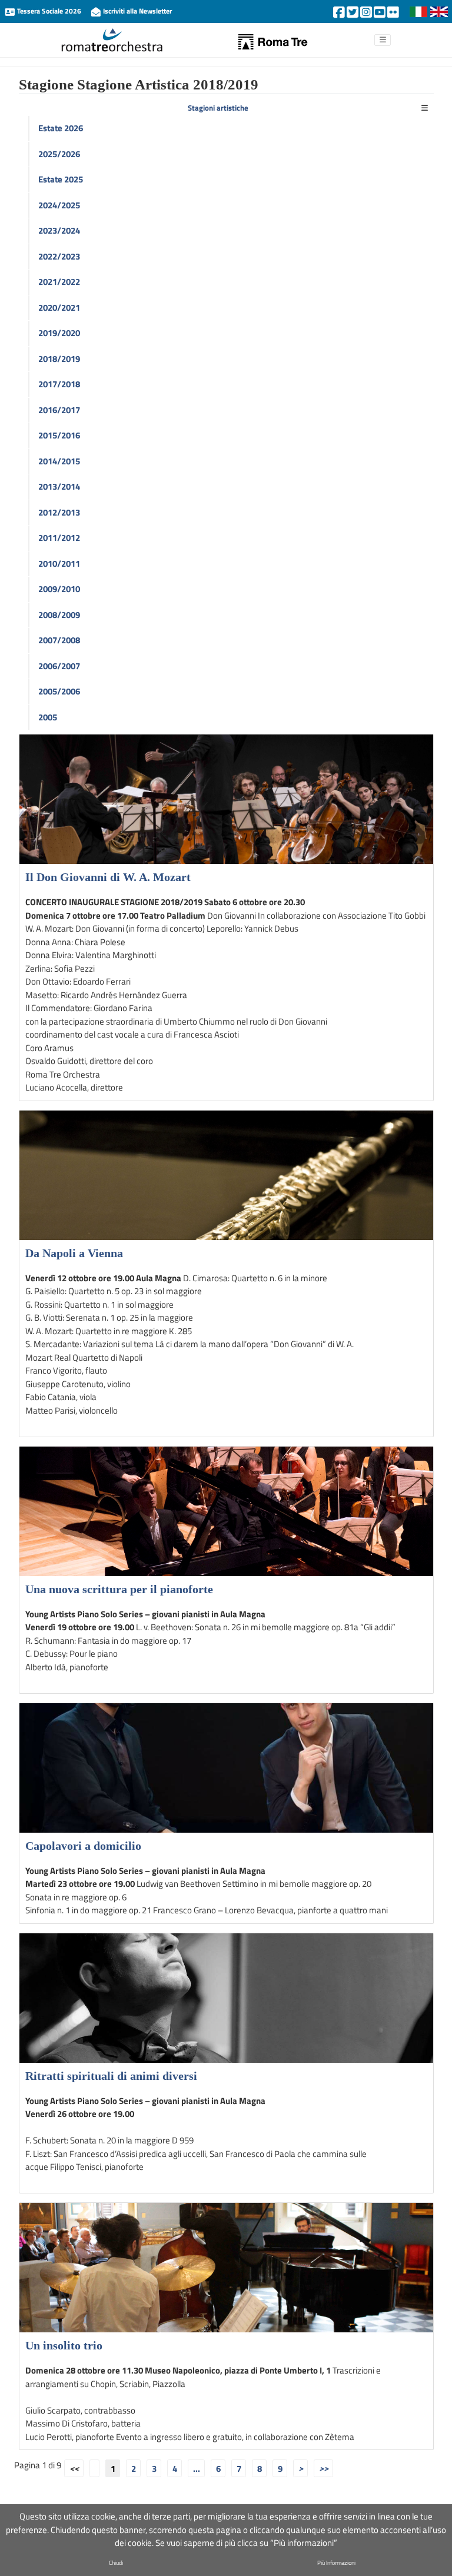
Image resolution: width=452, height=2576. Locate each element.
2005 (48, 717)
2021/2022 (59, 282)
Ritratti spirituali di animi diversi (111, 2076)
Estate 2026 (61, 128)
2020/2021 (59, 308)
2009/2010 (59, 589)
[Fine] (323, 2468)
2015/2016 (59, 435)
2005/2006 (59, 691)
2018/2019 (59, 359)
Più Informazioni (336, 2563)
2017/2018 (59, 384)
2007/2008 (59, 640)
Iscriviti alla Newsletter (137, 11)
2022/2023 (59, 256)
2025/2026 (59, 154)
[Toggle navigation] (425, 109)
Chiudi (116, 2563)
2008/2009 (59, 615)
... (197, 2468)
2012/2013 (59, 512)
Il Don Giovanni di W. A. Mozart (108, 877)
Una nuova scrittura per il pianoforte (119, 1589)
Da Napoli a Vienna (74, 1253)
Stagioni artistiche (218, 108)
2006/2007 (59, 666)
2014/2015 (59, 461)
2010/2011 (59, 564)
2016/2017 (59, 410)
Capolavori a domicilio (83, 1846)
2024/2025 (59, 205)
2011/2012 (59, 538)
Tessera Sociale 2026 (49, 11)
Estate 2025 (61, 179)
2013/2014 (59, 486)
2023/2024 (59, 230)
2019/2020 (59, 333)
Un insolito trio (64, 2345)
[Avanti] (300, 2468)
